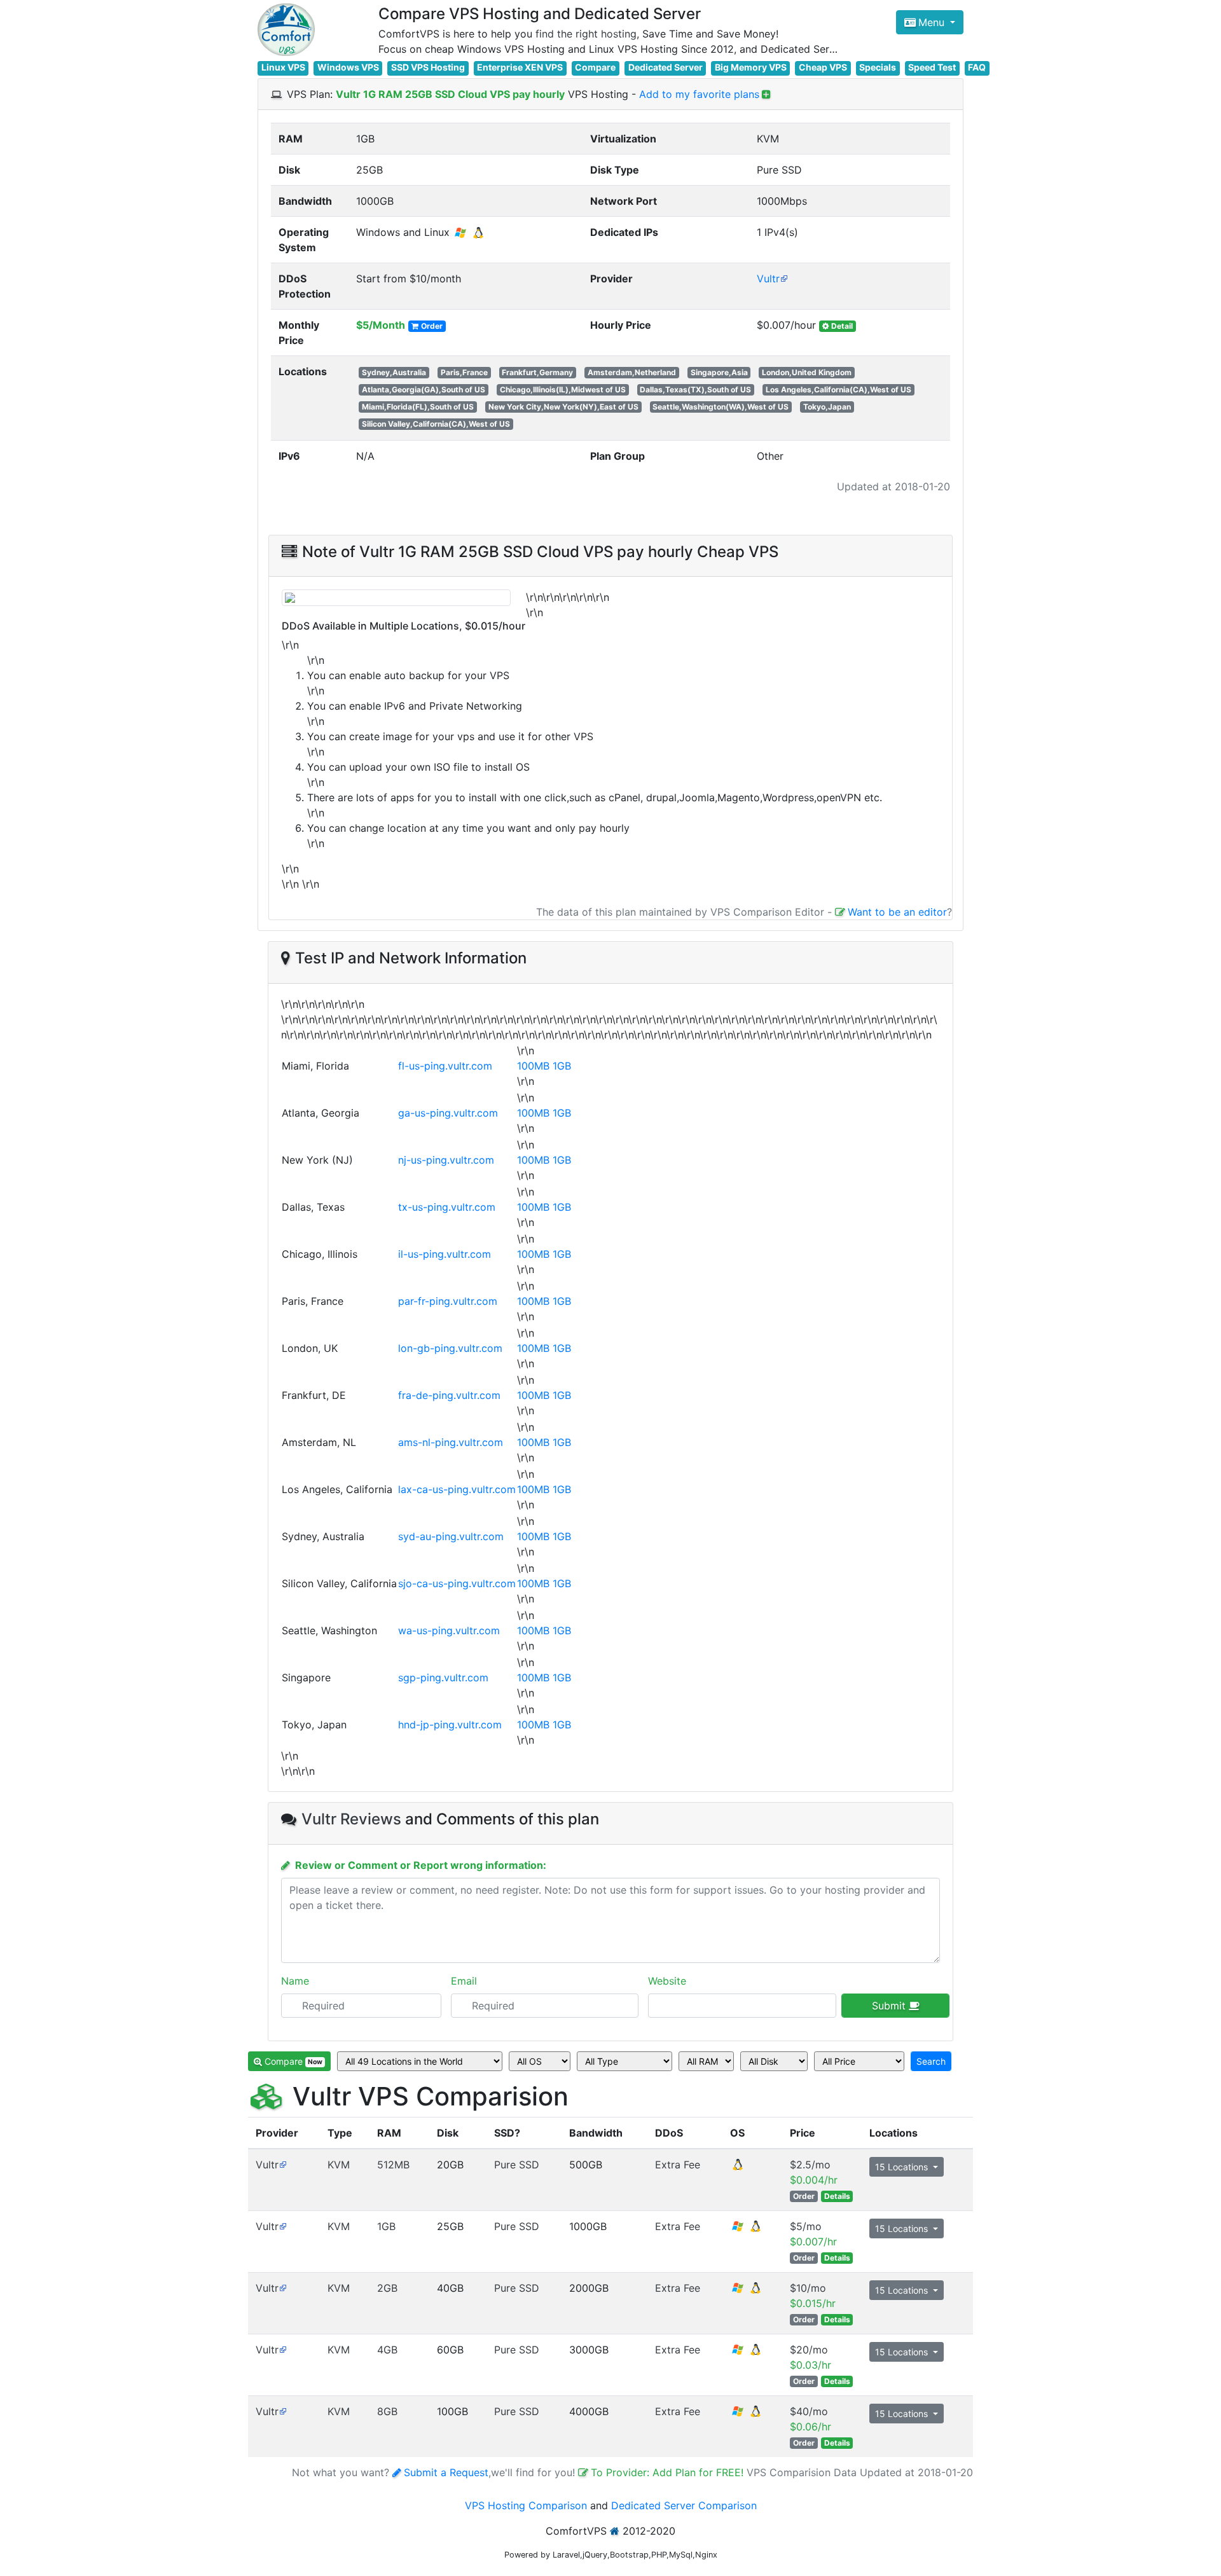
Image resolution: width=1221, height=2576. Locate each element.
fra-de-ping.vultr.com (449, 1395)
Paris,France (464, 372)
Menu (933, 22)
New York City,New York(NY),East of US (563, 407)
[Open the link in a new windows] (283, 2165)
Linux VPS (283, 67)
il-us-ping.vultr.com (445, 1254)
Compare (595, 67)
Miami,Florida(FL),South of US (418, 407)
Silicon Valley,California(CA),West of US (436, 424)
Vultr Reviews (351, 1819)
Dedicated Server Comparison (684, 2505)
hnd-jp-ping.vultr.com (450, 1725)
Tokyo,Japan (827, 407)
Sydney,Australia (394, 372)
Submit (890, 2006)
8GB (387, 2411)
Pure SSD (517, 2165)
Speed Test (932, 67)
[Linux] (738, 2168)
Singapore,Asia (719, 372)
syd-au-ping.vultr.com (451, 1536)
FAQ (977, 67)
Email (464, 1981)
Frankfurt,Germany (537, 372)
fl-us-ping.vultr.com (445, 1066)
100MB (533, 1066)
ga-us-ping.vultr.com (448, 1113)
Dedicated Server (666, 67)
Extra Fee (678, 2165)
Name (295, 1981)
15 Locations (903, 2167)
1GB (562, 1066)
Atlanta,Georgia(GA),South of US (424, 389)
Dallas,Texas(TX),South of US (695, 389)
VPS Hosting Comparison (526, 2505)
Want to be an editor (897, 912)
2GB (387, 2288)
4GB (387, 2350)
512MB (393, 2165)
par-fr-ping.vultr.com (448, 1301)
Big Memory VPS (751, 67)
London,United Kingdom (807, 372)
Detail (842, 326)
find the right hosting (586, 34)
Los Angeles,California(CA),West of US (838, 389)
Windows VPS (348, 67)
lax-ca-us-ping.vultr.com (457, 1489)
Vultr (768, 279)
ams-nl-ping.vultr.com (451, 1442)
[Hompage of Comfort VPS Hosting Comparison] (286, 30)
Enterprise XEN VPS (520, 67)
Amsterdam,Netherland (632, 372)
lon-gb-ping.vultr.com (450, 1348)
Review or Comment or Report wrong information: (421, 1865)
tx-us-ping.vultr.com (447, 1207)
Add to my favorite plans (699, 94)
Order (432, 326)
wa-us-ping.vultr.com (449, 1630)
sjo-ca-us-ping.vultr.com (457, 1583)
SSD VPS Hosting (428, 67)
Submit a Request (446, 2472)
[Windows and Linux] (747, 2230)
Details (837, 2196)
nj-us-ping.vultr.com (446, 1160)
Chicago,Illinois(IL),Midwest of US (563, 389)
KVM (339, 2165)
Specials (878, 67)
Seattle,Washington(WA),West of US (721, 407)
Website (667, 1981)
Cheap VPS (823, 67)
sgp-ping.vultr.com (443, 1677)
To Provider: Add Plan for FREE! (669, 2472)
